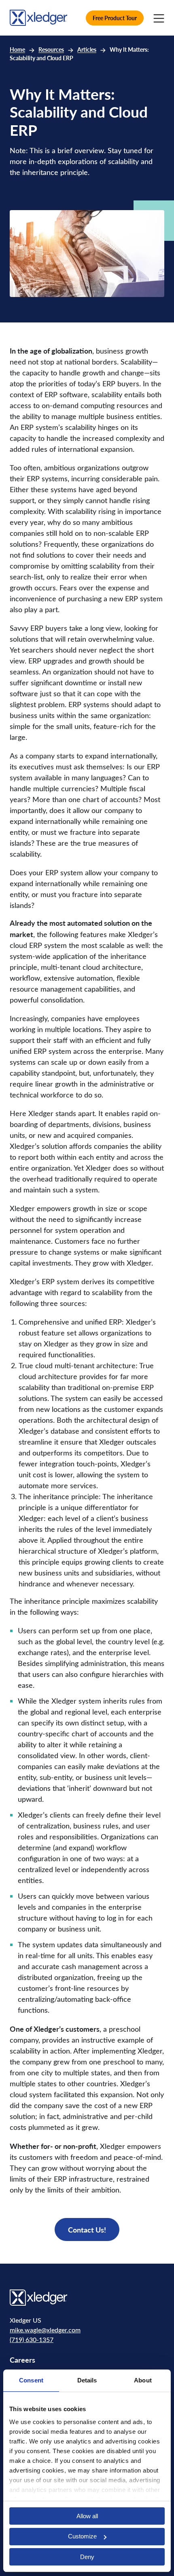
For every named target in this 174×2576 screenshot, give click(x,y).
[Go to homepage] (38, 17)
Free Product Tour (115, 18)
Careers (22, 2360)
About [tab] (143, 2380)
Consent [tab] (31, 2380)
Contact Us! (87, 2230)
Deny (87, 2557)
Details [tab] (87, 2380)
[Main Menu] (159, 18)
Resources (51, 49)
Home (17, 49)
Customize (82, 2536)
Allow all (87, 2516)
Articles (87, 49)
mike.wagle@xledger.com (45, 2330)
